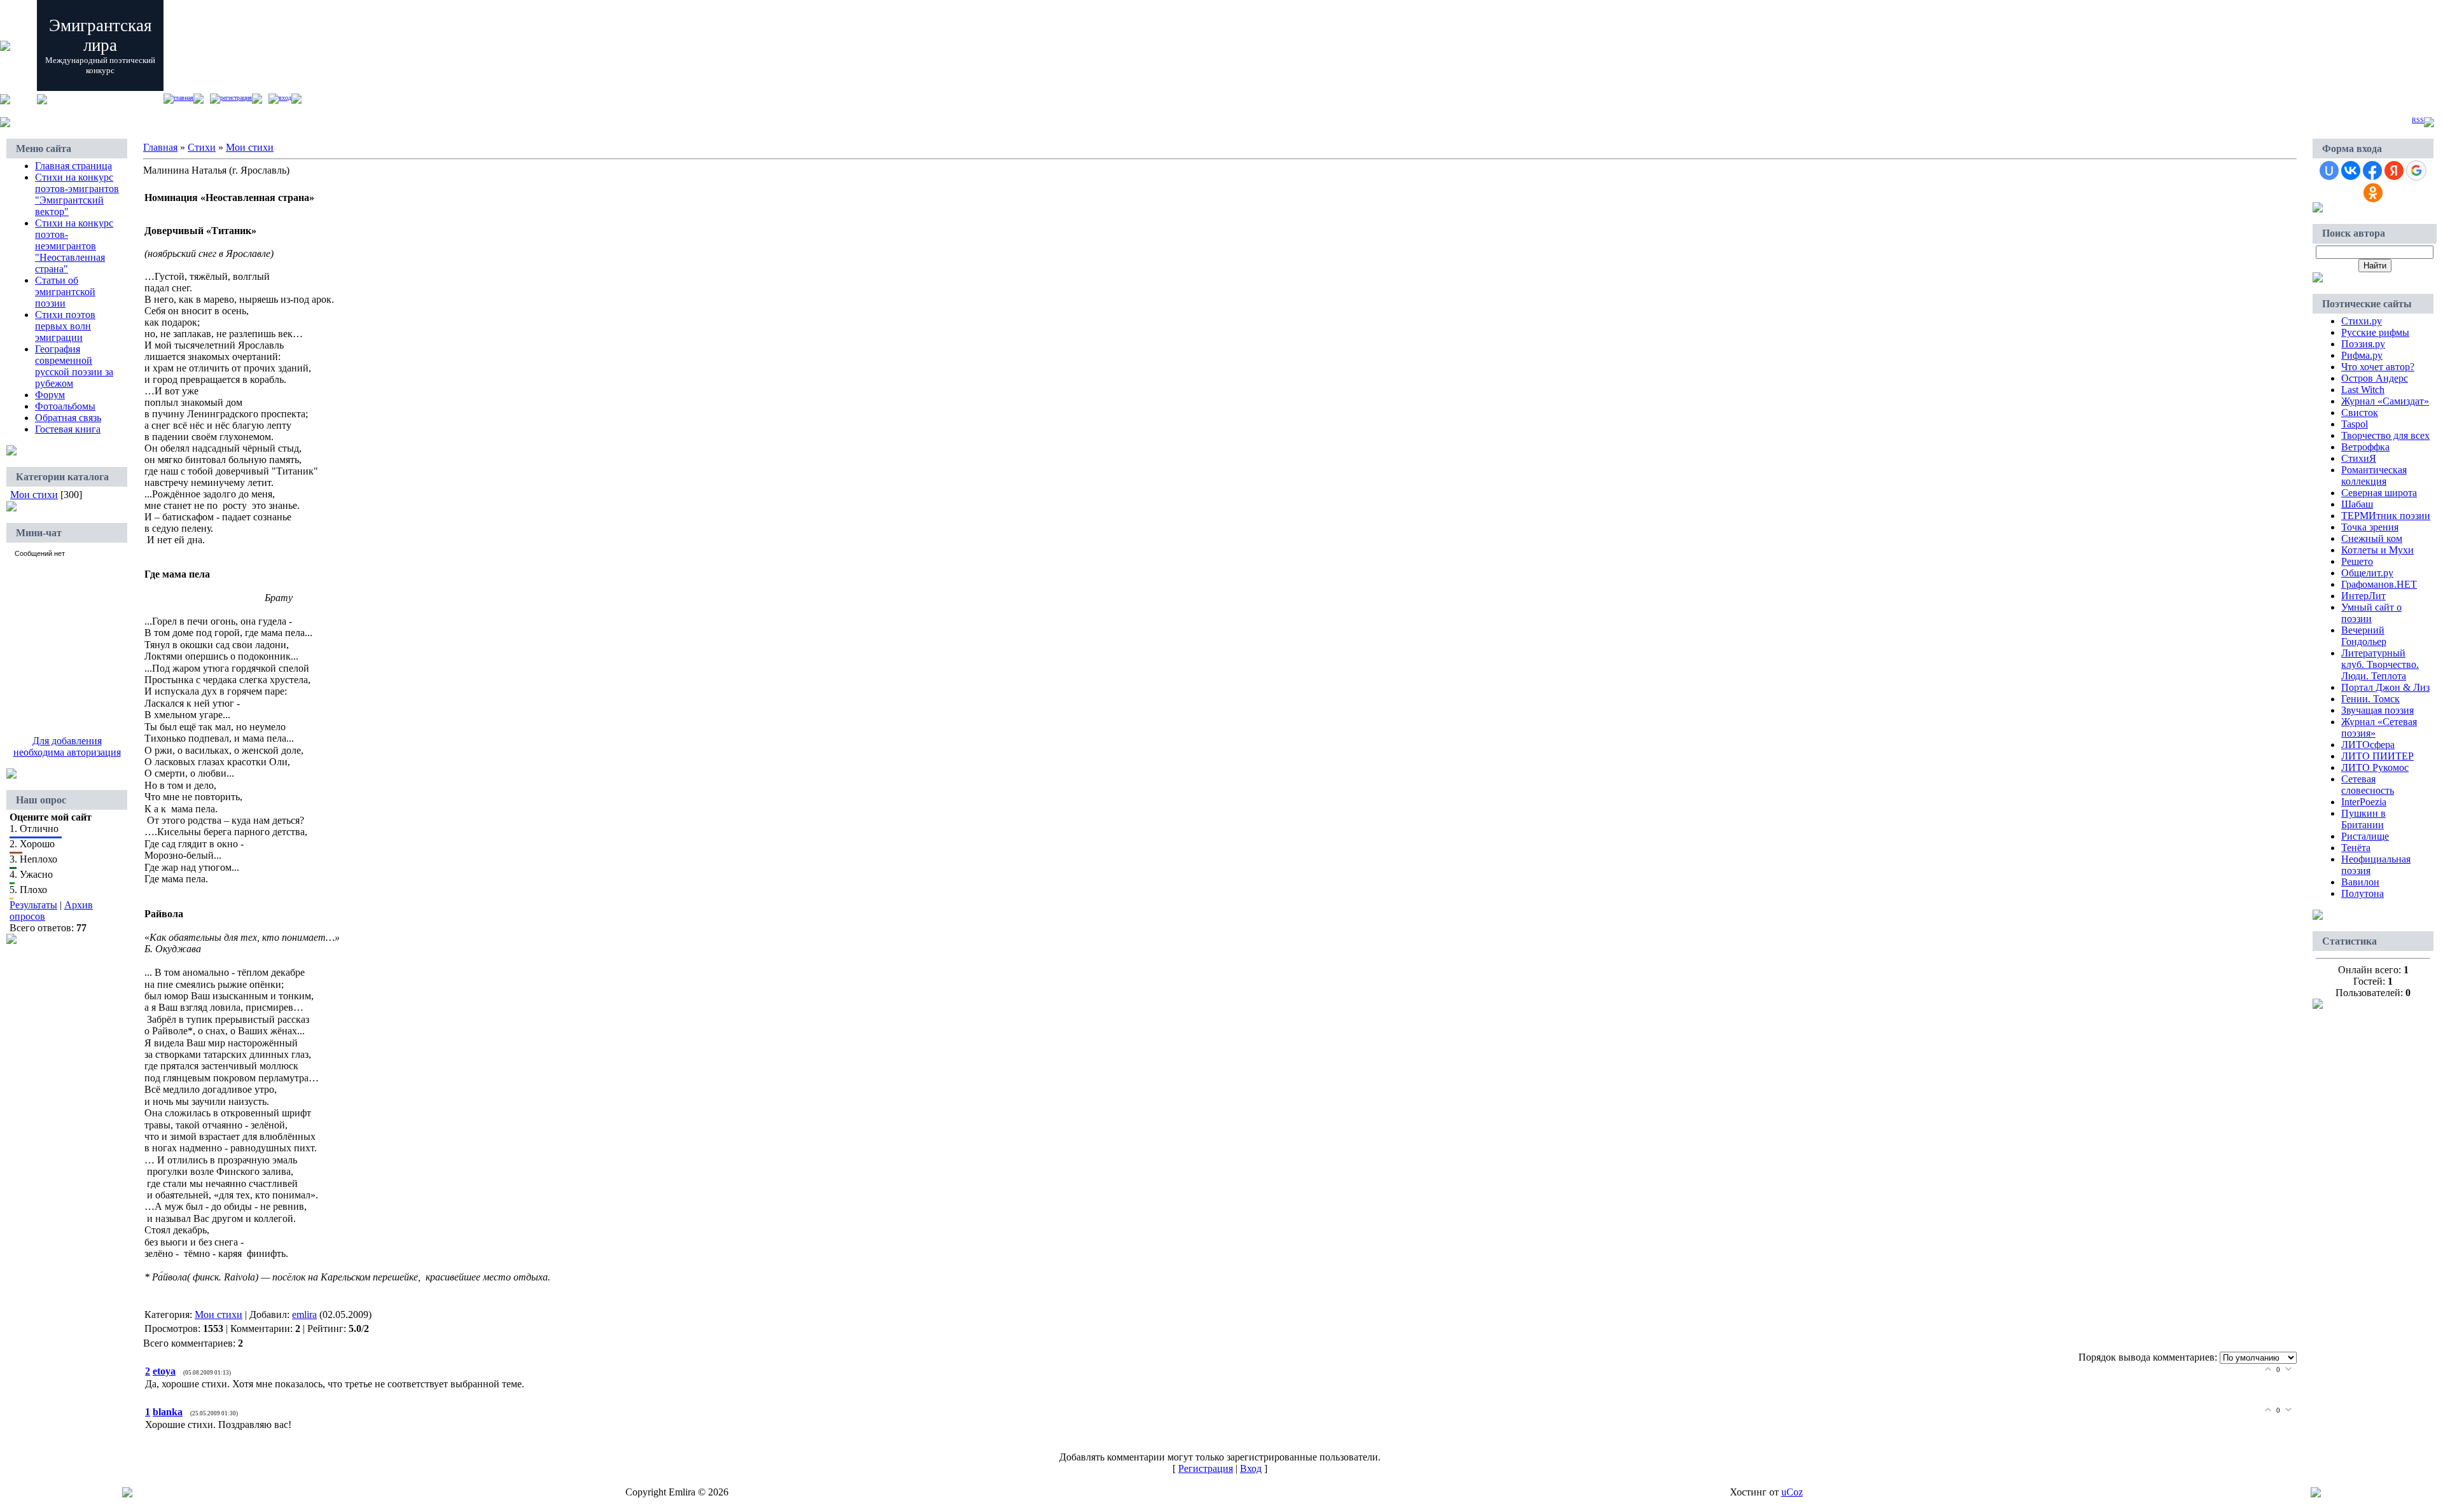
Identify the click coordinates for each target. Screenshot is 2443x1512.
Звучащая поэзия (2377, 710)
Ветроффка (2365, 447)
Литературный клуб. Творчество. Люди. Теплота (2380, 664)
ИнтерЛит (2363, 596)
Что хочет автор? (2378, 367)
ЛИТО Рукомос (2375, 767)
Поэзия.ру (2363, 344)
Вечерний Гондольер (2364, 636)
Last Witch (2363, 390)
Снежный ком (2372, 538)
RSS (2418, 120)
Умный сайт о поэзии (2371, 613)
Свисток (2360, 413)
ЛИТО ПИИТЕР (2377, 756)
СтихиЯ (2359, 458)
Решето (2357, 561)
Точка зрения (2370, 527)
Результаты (33, 905)
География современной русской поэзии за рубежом (74, 366)
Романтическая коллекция (2374, 475)
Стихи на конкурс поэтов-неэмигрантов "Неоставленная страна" (74, 246)
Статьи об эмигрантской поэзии (65, 292)
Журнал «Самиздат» (2385, 401)
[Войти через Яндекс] (2394, 170)
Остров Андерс (2375, 378)
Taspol (2355, 424)
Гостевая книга (68, 429)
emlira (304, 1314)
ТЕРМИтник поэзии (2386, 516)
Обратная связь (68, 418)
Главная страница (73, 166)
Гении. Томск (2370, 699)
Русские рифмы (2375, 332)
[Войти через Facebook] (2372, 170)
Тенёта (2356, 848)
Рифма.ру (2362, 355)
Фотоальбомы (65, 406)
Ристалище (2365, 836)
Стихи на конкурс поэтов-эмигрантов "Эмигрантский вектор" (77, 194)
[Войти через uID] (2329, 170)
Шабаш (2357, 504)
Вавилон (2360, 882)
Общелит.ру (2367, 573)
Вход (285, 98)
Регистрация (236, 98)
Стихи (202, 147)
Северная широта (2379, 493)
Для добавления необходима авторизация (67, 746)
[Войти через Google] (2416, 170)
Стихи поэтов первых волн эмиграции (65, 326)
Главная (184, 98)
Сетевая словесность (2368, 785)
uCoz (1792, 1492)
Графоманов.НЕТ (2379, 584)
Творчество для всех (2385, 435)
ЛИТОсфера (2368, 745)
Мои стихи (34, 495)
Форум (50, 395)
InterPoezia (2364, 802)
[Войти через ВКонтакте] (2351, 170)
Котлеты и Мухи (2377, 550)
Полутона (2363, 893)
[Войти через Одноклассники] (2373, 193)
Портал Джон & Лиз (2385, 687)
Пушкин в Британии (2363, 819)
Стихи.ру (2362, 321)
